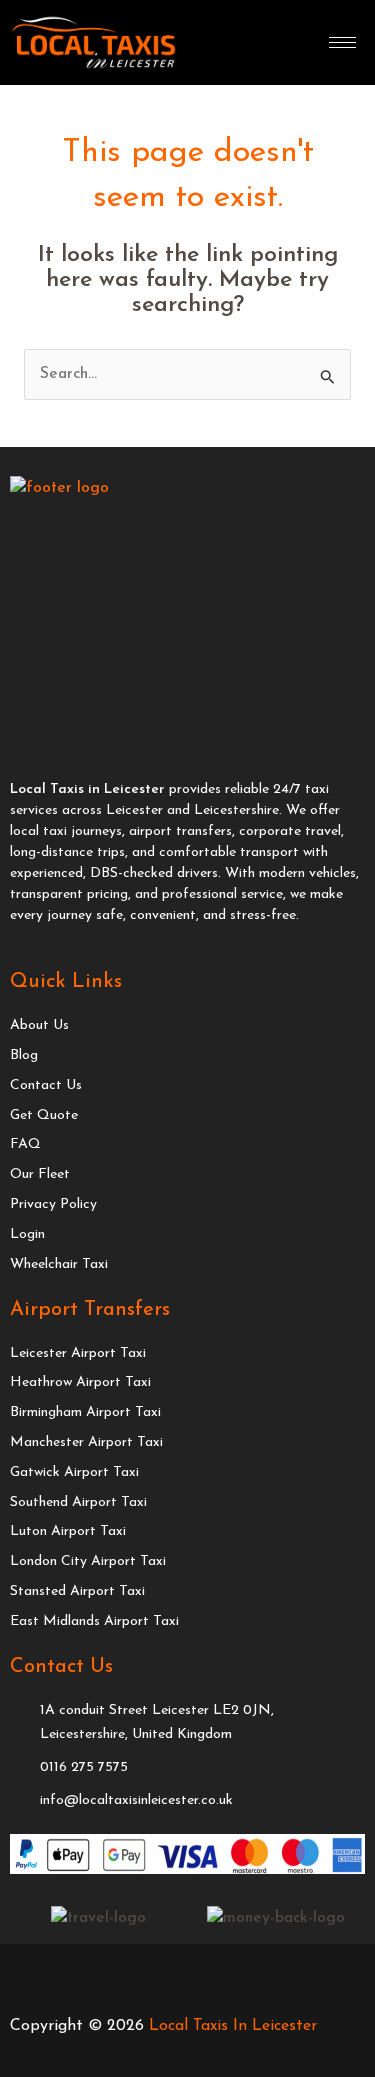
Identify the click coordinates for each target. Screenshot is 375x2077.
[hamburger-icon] (342, 42)
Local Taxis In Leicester (233, 2026)
